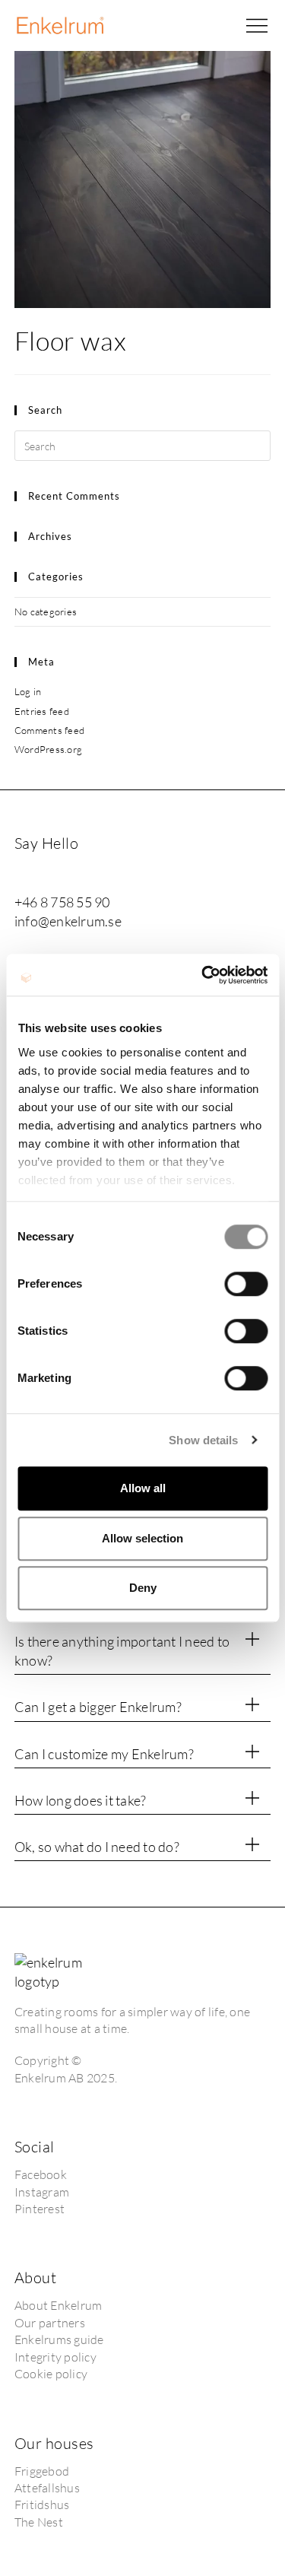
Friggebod (42, 2471)
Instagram (42, 2192)
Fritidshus (42, 2505)
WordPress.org (48, 749)
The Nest (40, 2522)
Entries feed (42, 711)
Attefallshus (47, 2488)
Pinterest (40, 2209)
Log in (28, 691)
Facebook (41, 2174)
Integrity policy (55, 2357)
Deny (143, 1588)
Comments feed (49, 730)
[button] (257, 26)
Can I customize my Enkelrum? (104, 1754)
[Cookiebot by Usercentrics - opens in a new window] (203, 975)
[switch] (246, 1284)
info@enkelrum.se (68, 921)
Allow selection (142, 1538)
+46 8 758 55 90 (62, 902)
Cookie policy (51, 2374)
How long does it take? (81, 1800)
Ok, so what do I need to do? (97, 1847)
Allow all (143, 1488)
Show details (203, 1440)
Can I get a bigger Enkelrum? (98, 1707)
